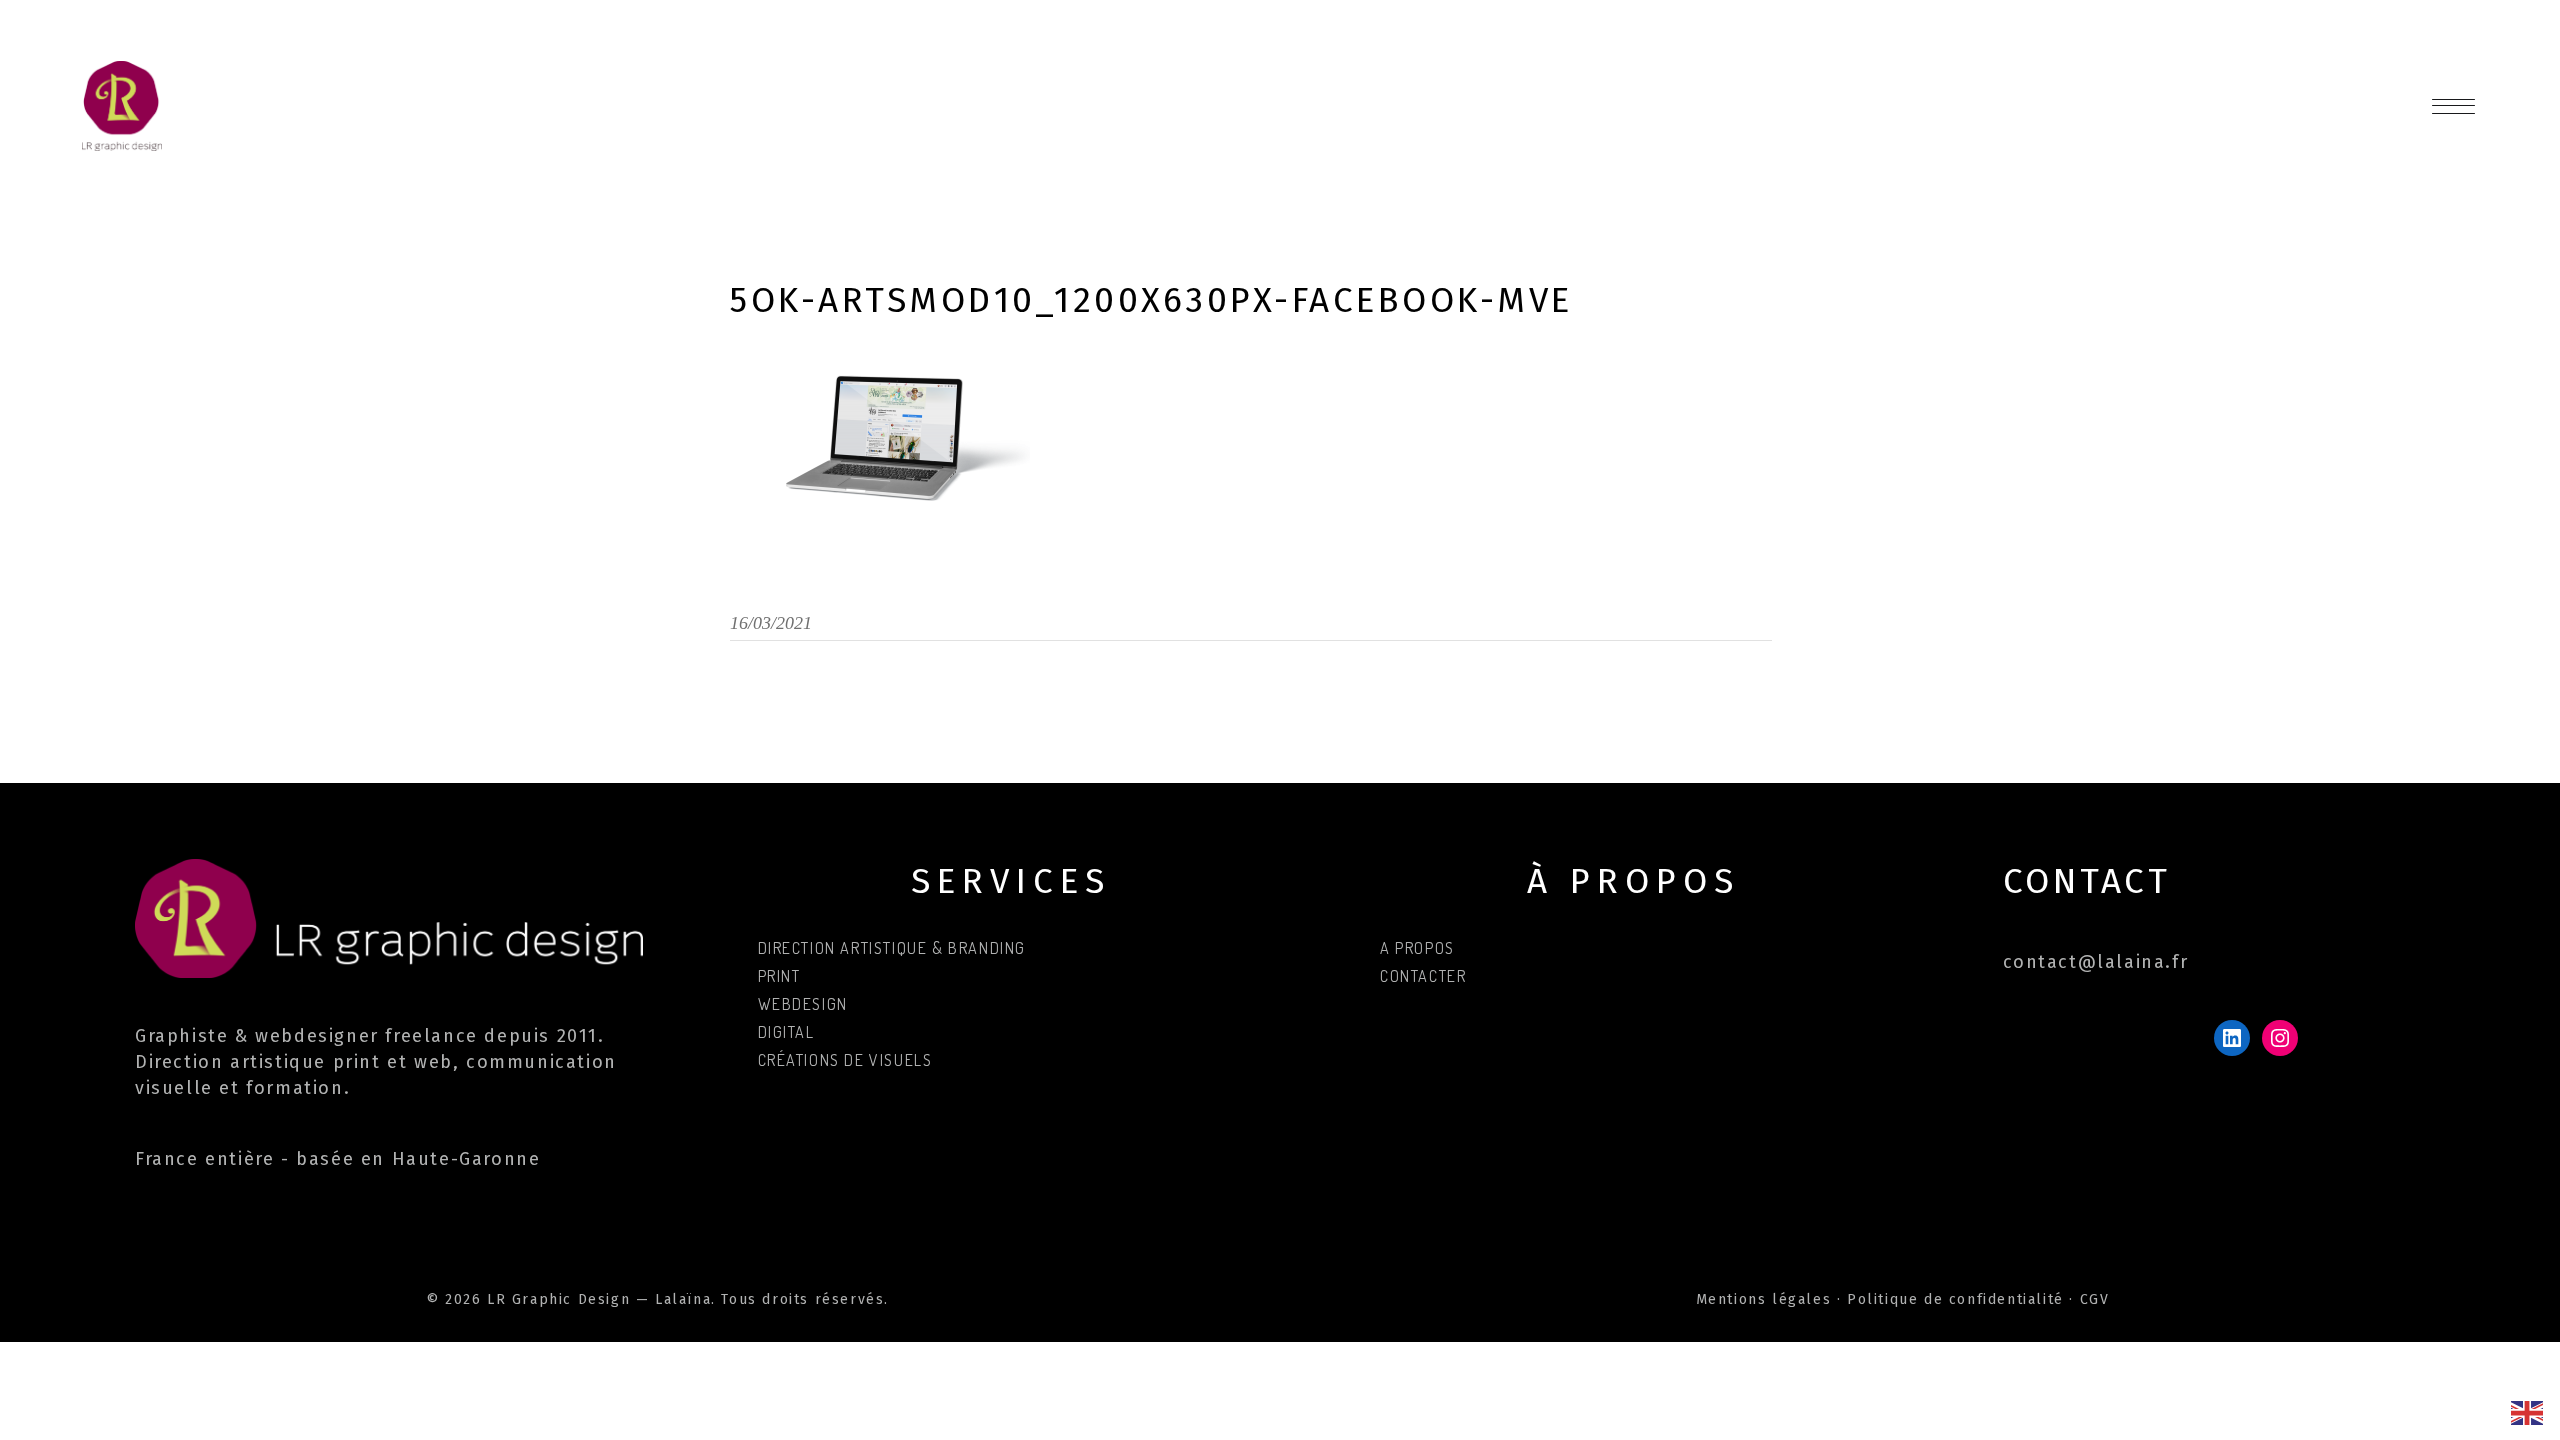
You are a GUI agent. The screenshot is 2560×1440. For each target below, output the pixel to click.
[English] (2528, 1411)
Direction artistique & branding (892, 948)
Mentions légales (1764, 1299)
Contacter (1423, 976)
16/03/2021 (771, 623)
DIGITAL (786, 1032)
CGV (2095, 1299)
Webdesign (803, 1004)
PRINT (779, 976)
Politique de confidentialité (1955, 1299)
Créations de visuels (845, 1060)
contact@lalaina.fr (2096, 962)
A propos (1417, 948)
